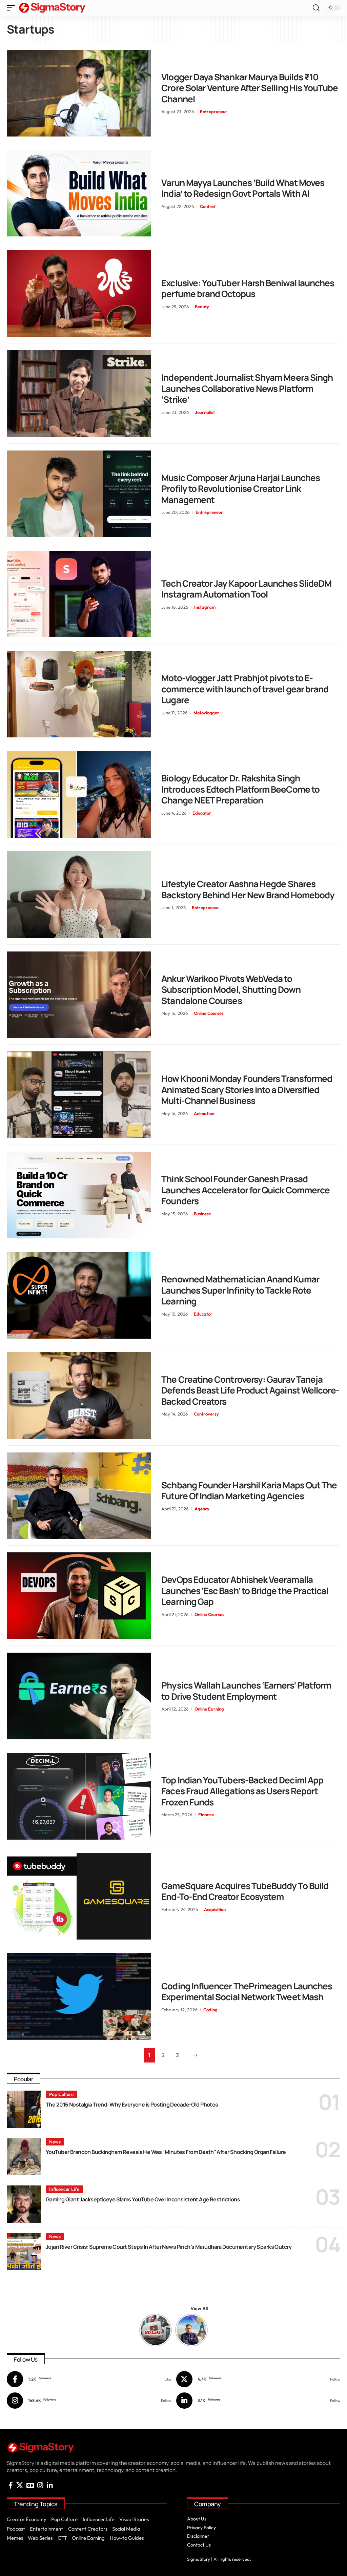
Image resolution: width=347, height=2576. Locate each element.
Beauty (202, 307)
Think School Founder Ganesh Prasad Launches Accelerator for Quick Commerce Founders (246, 1190)
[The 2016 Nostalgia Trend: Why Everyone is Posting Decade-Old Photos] (24, 2109)
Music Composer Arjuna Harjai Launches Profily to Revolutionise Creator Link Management (241, 489)
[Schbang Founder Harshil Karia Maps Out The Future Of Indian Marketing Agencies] (79, 1496)
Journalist (205, 412)
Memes (15, 2538)
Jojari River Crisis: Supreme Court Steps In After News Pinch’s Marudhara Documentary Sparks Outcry (169, 2247)
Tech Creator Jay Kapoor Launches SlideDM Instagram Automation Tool (246, 589)
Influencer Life (64, 2189)
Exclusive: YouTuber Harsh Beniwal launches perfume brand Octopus (248, 288)
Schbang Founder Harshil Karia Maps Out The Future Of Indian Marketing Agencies (249, 1491)
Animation (204, 1113)
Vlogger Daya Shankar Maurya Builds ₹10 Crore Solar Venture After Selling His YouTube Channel (250, 88)
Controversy (206, 1414)
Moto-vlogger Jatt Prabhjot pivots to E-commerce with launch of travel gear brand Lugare (245, 689)
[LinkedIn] (258, 2401)
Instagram (205, 607)
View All (199, 2308)
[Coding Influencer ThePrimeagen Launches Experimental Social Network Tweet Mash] (79, 1996)
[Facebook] (89, 2379)
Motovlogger (206, 713)
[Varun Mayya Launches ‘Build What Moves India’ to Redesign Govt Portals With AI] (79, 193)
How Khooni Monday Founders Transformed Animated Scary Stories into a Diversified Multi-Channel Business (247, 1090)
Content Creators (88, 2529)
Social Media (126, 2529)
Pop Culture (61, 2094)
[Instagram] (89, 2401)
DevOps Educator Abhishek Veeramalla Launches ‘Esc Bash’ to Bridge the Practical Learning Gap (245, 1590)
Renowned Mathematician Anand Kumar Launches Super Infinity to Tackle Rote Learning (240, 1290)
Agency (202, 1509)
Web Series (40, 2538)
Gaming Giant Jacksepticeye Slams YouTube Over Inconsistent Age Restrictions (143, 2199)
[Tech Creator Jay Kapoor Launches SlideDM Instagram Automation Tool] (79, 594)
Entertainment (46, 2529)
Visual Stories (134, 2519)
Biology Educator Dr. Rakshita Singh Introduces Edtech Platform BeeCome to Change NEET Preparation (240, 789)
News (55, 2142)
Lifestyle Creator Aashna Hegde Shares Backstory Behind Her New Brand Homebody (248, 889)
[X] (258, 2379)
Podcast (16, 2529)
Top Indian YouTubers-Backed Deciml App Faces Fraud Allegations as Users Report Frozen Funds (242, 1791)
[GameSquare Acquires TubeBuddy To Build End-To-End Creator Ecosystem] (79, 1897)
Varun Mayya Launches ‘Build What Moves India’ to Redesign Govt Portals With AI (243, 188)
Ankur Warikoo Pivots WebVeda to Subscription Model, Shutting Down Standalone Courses (231, 990)
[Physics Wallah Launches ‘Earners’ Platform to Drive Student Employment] (79, 1696)
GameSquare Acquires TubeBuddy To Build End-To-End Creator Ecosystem (245, 1891)
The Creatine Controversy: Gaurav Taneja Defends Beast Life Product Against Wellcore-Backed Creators (250, 1390)
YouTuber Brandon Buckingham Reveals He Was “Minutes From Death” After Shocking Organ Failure (166, 2152)
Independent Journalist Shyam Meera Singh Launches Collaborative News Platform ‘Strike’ (247, 388)
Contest (208, 206)
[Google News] (30, 2485)
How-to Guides (127, 2538)
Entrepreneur (214, 111)
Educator (202, 813)
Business (202, 1214)
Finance (206, 1815)
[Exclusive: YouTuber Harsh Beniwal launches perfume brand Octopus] (79, 293)
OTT (62, 2538)
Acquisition (215, 1909)
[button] (13, 8)
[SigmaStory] (52, 8)
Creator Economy (27, 2519)
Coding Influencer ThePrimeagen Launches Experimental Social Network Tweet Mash (247, 1992)
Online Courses (209, 1013)
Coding (210, 2010)
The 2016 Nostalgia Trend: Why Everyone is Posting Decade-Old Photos (132, 2104)
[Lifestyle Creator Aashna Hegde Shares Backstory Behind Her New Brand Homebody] (79, 895)
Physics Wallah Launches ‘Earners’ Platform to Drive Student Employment (246, 1691)
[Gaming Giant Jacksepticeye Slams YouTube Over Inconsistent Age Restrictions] (24, 2204)
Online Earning (209, 1709)
